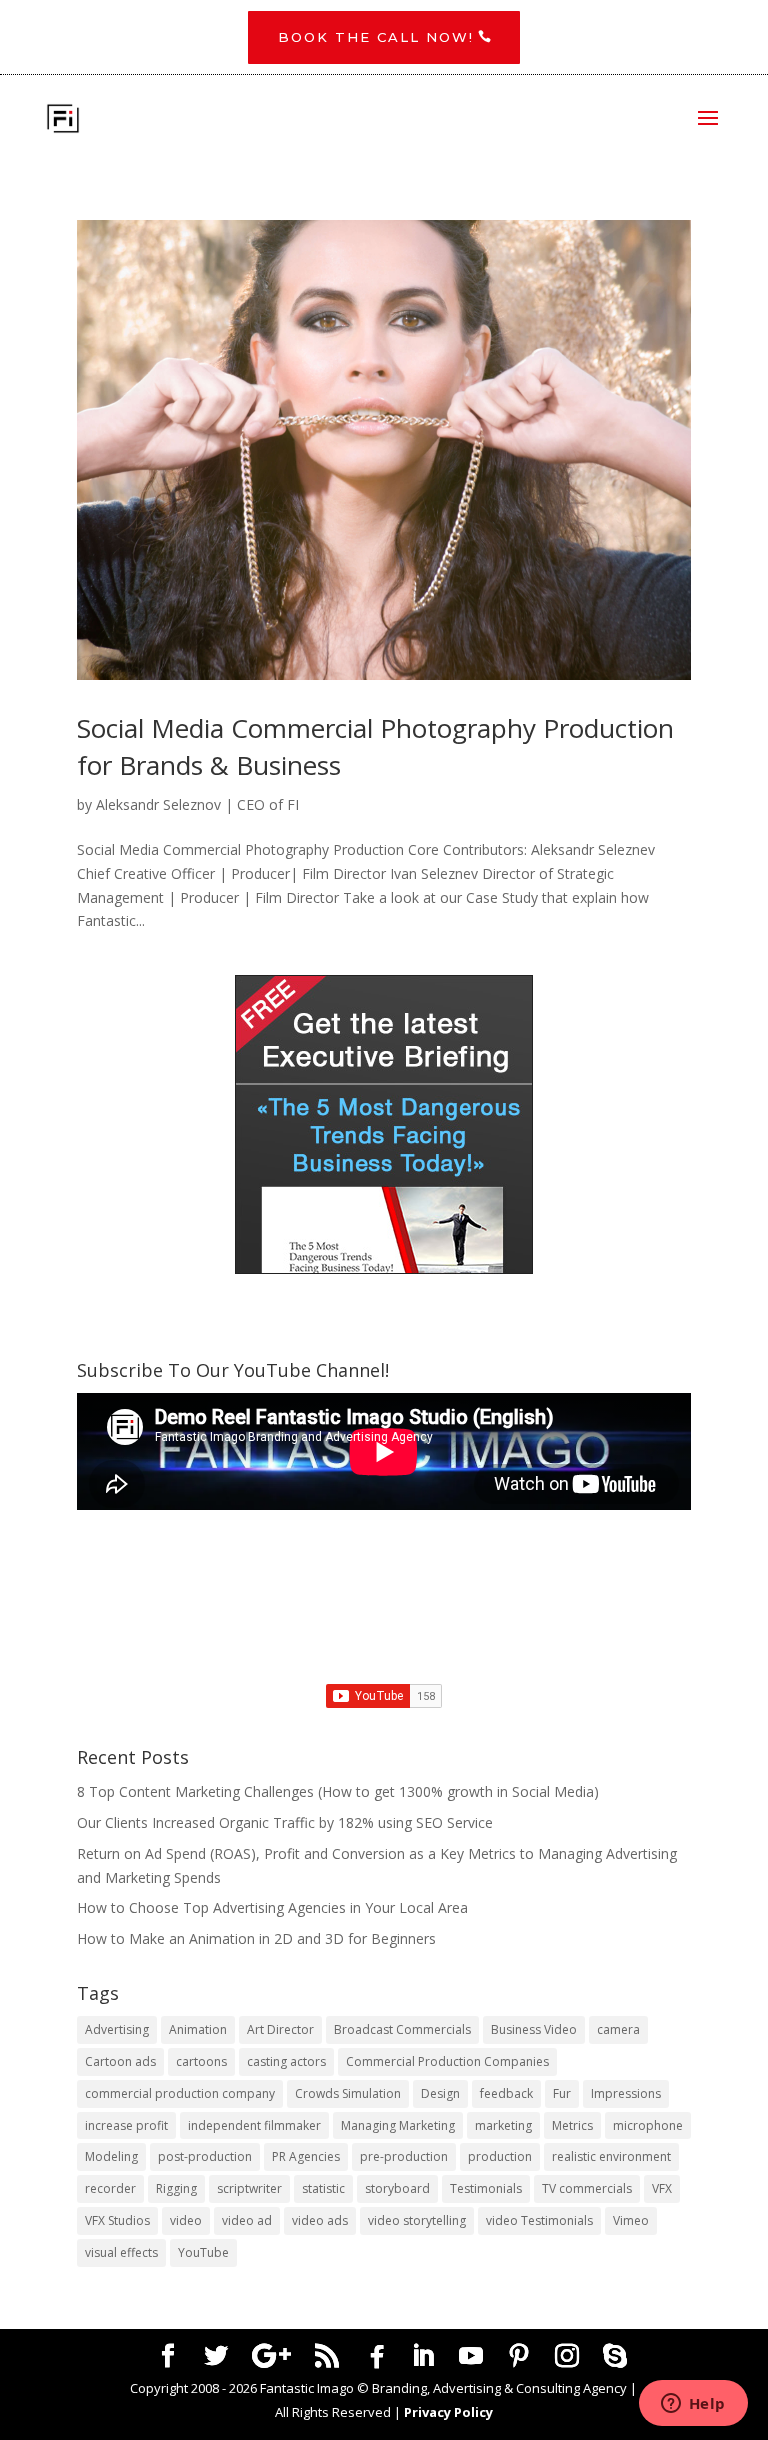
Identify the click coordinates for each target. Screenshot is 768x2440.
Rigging (176, 2188)
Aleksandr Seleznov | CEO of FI (197, 804)
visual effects (121, 2252)
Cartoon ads (120, 2061)
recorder (110, 2188)
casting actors (286, 2061)
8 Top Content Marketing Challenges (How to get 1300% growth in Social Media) (338, 1791)
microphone (648, 2125)
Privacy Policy (448, 2412)
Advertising (117, 2029)
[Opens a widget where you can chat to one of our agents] (693, 2405)
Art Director (280, 2029)
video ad (247, 2220)
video (186, 2220)
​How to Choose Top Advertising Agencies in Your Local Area (272, 1907)
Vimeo (631, 2220)
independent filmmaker (254, 2125)
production (500, 2156)
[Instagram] (567, 2356)
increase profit (126, 2125)
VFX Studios (117, 2220)
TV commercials (587, 2188)
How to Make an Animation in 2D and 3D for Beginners (256, 1938)
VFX (662, 2188)
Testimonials (486, 2188)
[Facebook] (377, 2357)
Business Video (534, 2029)
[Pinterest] (519, 2356)
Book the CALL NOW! (376, 37)
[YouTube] (471, 2356)
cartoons (201, 2061)
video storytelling (417, 2220)
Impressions (626, 2093)
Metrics (572, 2125)
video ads (320, 2220)
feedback (506, 2093)
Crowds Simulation (348, 2093)
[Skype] (615, 2356)
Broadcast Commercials (402, 2029)
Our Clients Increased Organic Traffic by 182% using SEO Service (285, 1822)
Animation (198, 2029)
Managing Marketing (398, 2125)
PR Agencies (306, 2156)
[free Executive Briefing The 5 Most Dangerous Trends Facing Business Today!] (384, 1124)
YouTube (203, 2252)
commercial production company (180, 2093)
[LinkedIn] (423, 2356)
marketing (503, 2125)
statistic (323, 2188)
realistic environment (611, 2156)
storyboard (397, 2188)
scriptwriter (249, 2188)
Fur (562, 2093)
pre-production (404, 2156)
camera (618, 2029)
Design (440, 2093)
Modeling (111, 2156)
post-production (205, 2156)
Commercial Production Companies (447, 2061)
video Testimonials (539, 2220)
